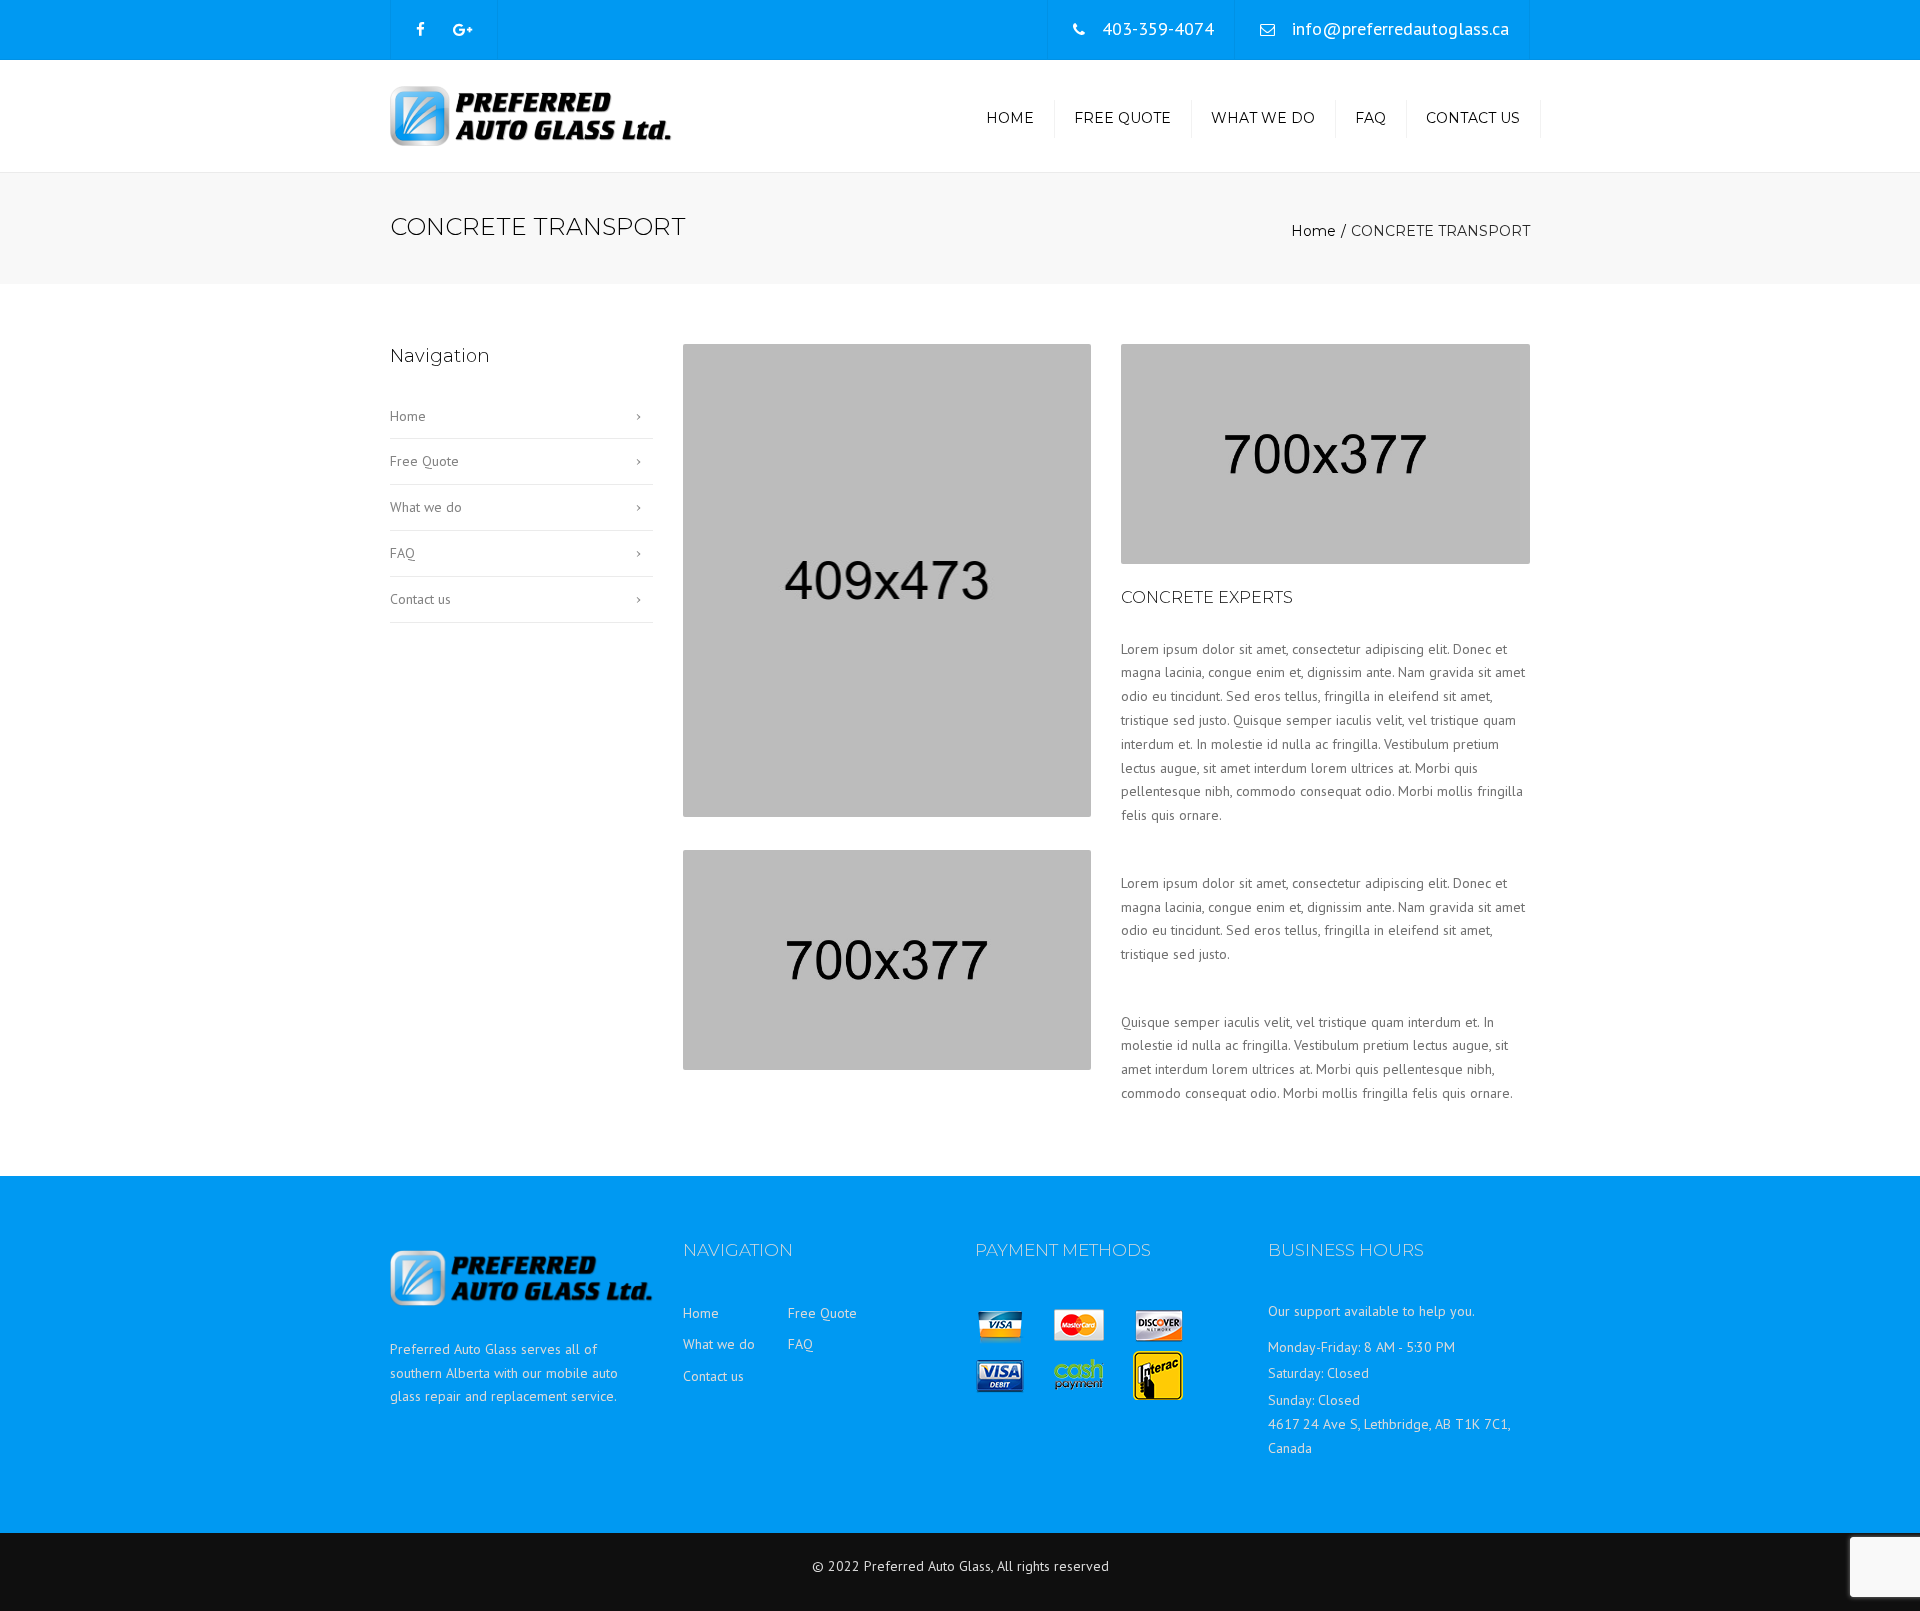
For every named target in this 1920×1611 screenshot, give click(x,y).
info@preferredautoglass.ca (1400, 28)
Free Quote (1122, 118)
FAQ (1370, 118)
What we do (1263, 118)
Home (1010, 118)
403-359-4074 (1158, 28)
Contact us (1473, 118)
